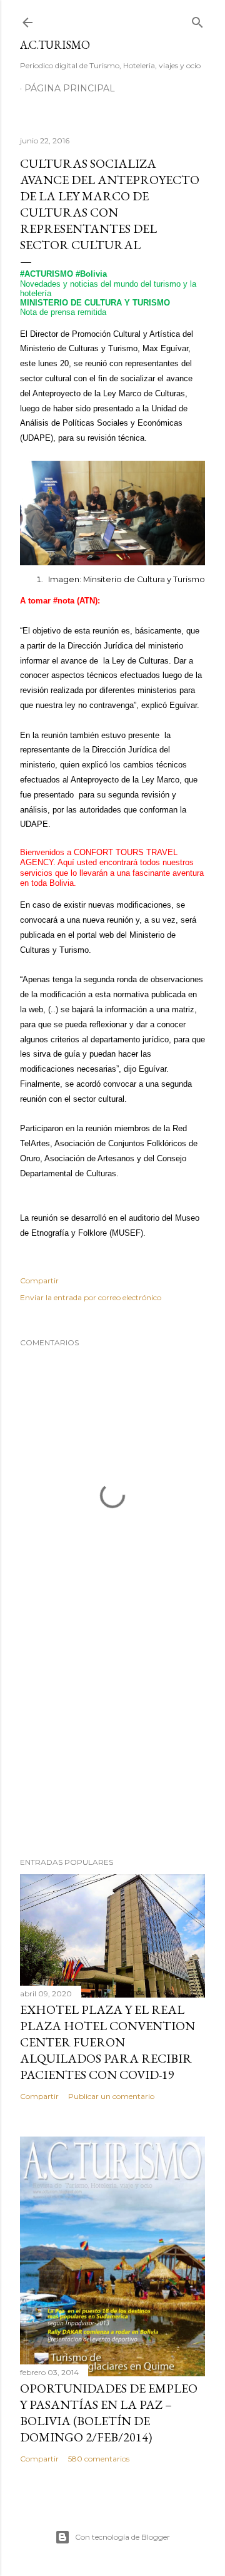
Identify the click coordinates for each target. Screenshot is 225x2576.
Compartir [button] (39, 1280)
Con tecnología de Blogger (122, 2537)
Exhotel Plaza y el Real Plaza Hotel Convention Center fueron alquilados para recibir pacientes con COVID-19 (107, 2042)
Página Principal (70, 88)
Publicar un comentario (111, 2096)
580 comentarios (99, 2459)
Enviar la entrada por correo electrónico (91, 1297)
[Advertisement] (112, 1748)
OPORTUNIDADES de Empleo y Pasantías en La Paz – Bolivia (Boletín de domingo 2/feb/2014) (109, 2413)
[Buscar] (197, 20)
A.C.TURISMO (55, 45)
